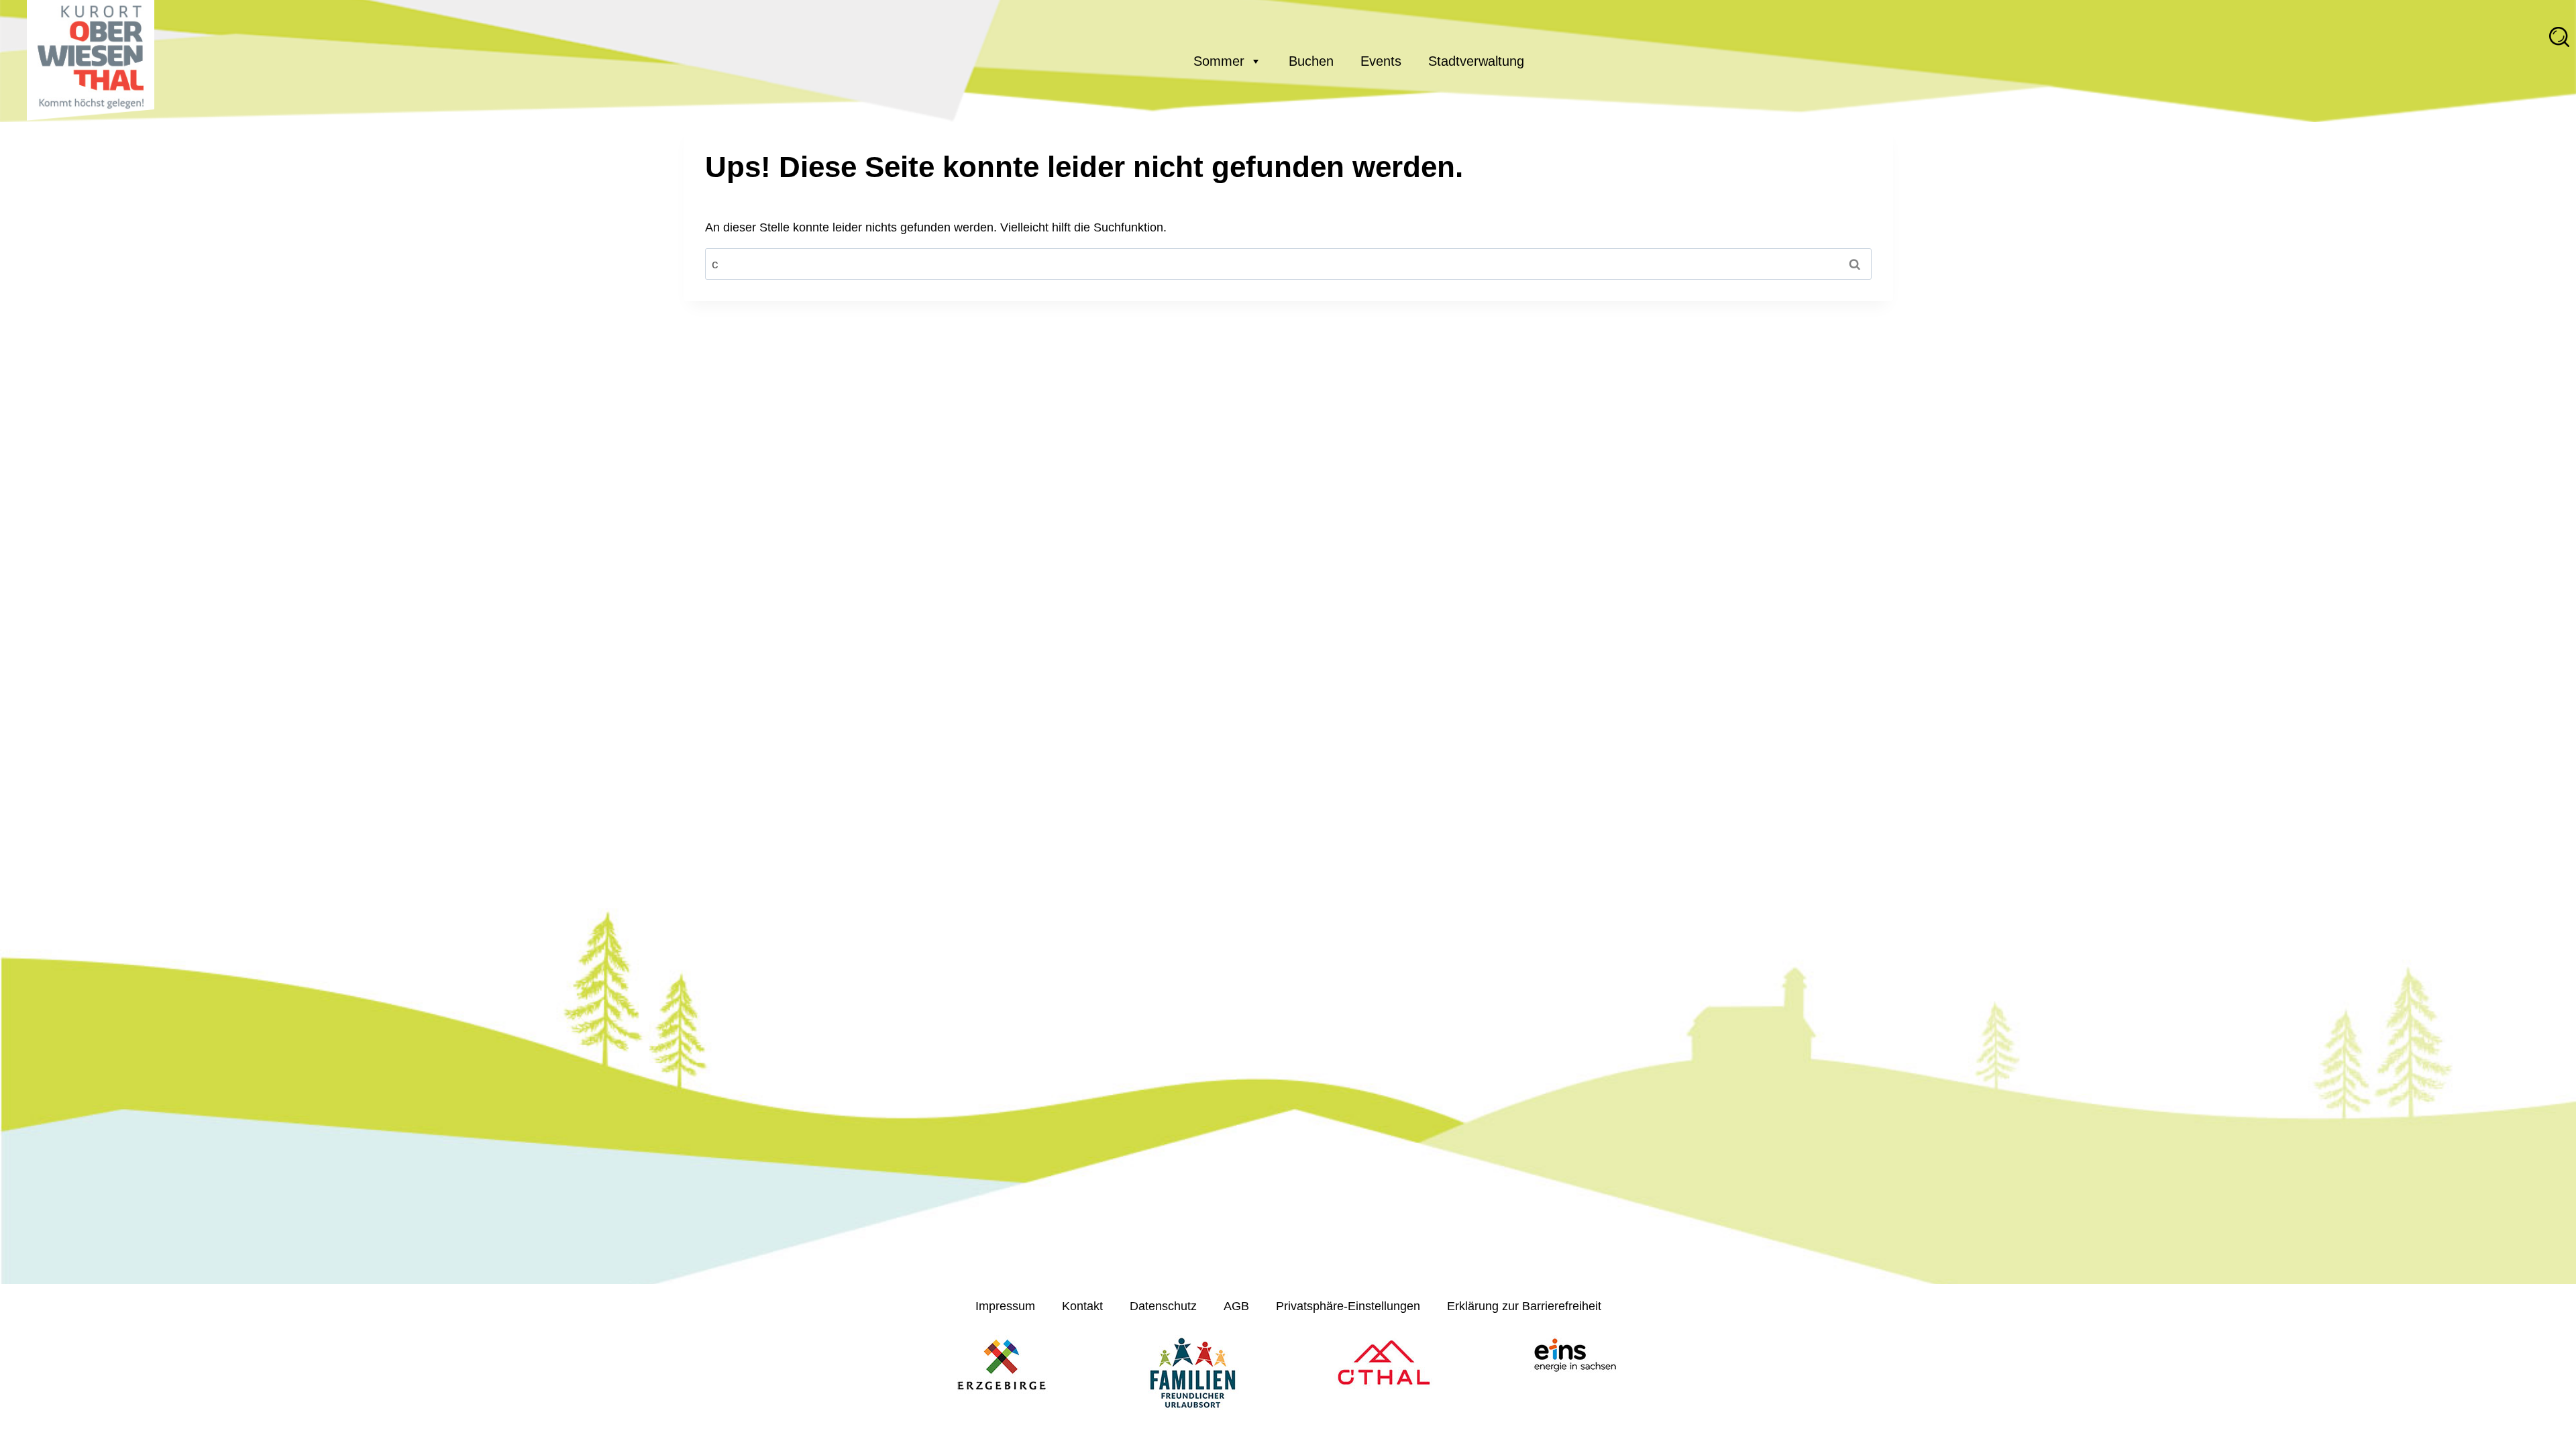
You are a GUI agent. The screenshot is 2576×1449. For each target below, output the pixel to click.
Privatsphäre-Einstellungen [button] (1348, 1306)
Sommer (1219, 61)
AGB (1236, 1306)
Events (1381, 61)
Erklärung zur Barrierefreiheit (1524, 1306)
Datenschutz (1163, 1306)
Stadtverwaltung (1476, 61)
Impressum (1005, 1306)
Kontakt (1082, 1306)
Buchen (1311, 61)
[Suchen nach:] (1288, 264)
